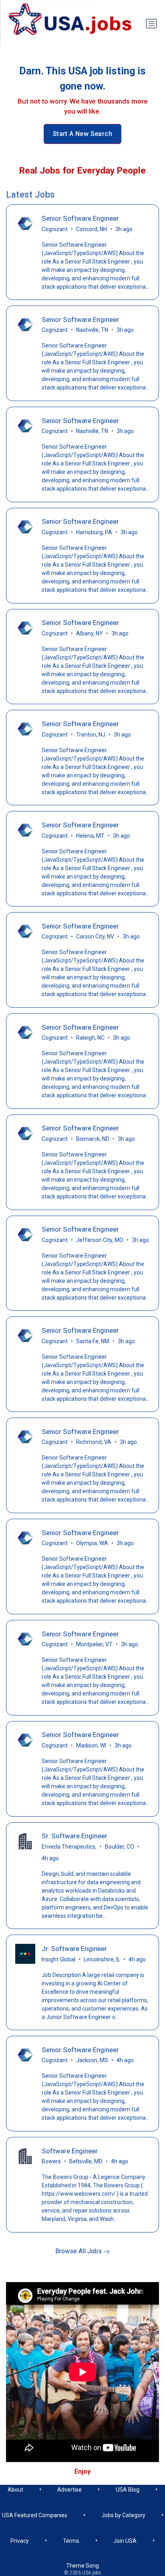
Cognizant (55, 229)
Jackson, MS (92, 2060)
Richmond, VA (94, 1442)
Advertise (69, 2490)
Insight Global (58, 1959)
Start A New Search (82, 134)
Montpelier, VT (94, 1644)
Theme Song (82, 2566)
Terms (71, 2541)
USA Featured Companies (35, 2515)
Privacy (20, 2541)
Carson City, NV (95, 937)
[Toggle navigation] (151, 24)
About (15, 2490)
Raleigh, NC (90, 1038)
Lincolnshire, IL (102, 1959)
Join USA (125, 2541)
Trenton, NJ (91, 735)
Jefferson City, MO (100, 1240)
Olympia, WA (92, 1543)
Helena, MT (90, 836)
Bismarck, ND (93, 1139)
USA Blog (128, 2490)
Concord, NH (92, 229)
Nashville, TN (92, 330)
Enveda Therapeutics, (69, 1847)
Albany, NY (90, 633)
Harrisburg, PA (94, 532)
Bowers (51, 2161)
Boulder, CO (120, 1847)
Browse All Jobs (79, 2251)
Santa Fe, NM (93, 1341)
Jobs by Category (123, 2515)
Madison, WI (91, 1745)
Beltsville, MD (86, 2161)
